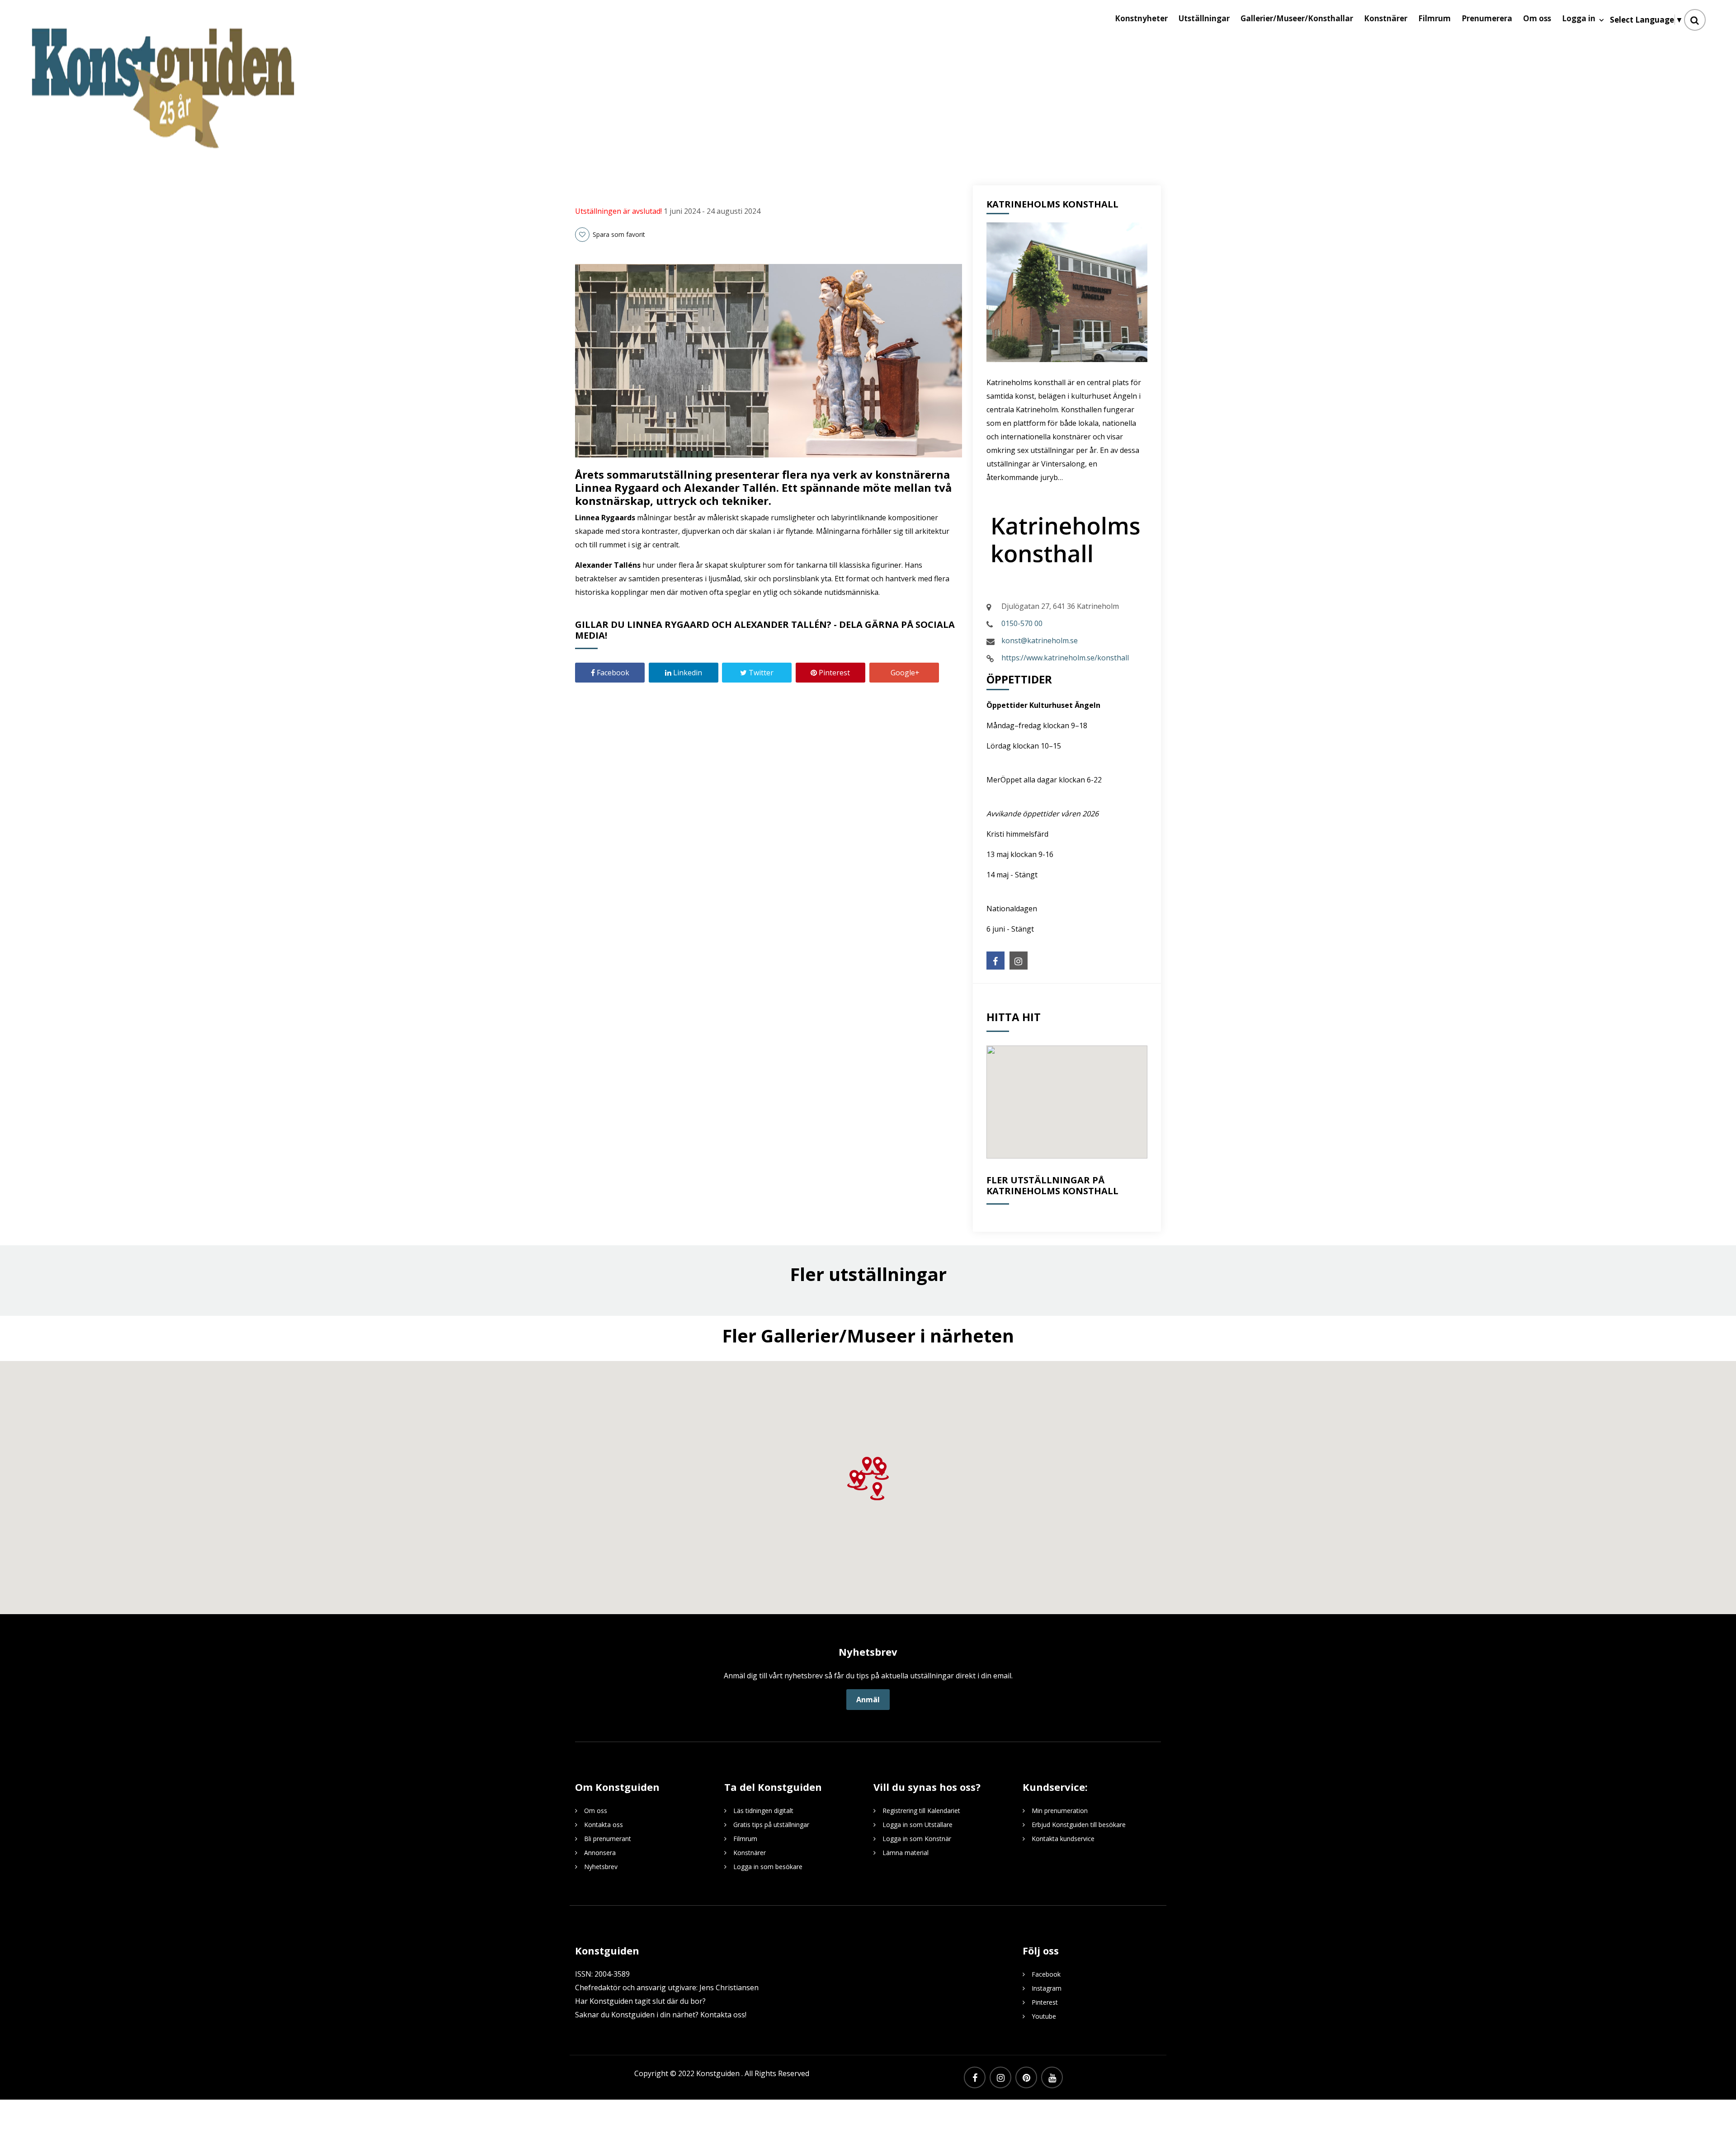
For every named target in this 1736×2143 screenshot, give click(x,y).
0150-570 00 (1022, 623)
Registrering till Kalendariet (921, 1811)
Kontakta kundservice (1063, 1839)
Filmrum (745, 1839)
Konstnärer (750, 1853)
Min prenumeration (1060, 1811)
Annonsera (600, 1853)
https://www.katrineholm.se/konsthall (1065, 658)
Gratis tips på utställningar (771, 1825)
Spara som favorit (618, 234)
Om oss (596, 1811)
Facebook (612, 673)
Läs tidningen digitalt (763, 1811)
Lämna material (906, 1853)
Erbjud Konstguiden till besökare (1079, 1825)
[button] (867, 1466)
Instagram (1047, 1988)
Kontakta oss (604, 1825)
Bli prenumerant (608, 1839)
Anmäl (868, 1700)
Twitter (760, 673)
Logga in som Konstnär (917, 1839)
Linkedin (687, 673)
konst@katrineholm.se (1040, 641)
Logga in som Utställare (918, 1825)
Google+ (904, 673)
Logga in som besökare (768, 1867)
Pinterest (833, 673)
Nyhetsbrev (601, 1867)
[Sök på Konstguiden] (1695, 20)
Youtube (1044, 2016)
